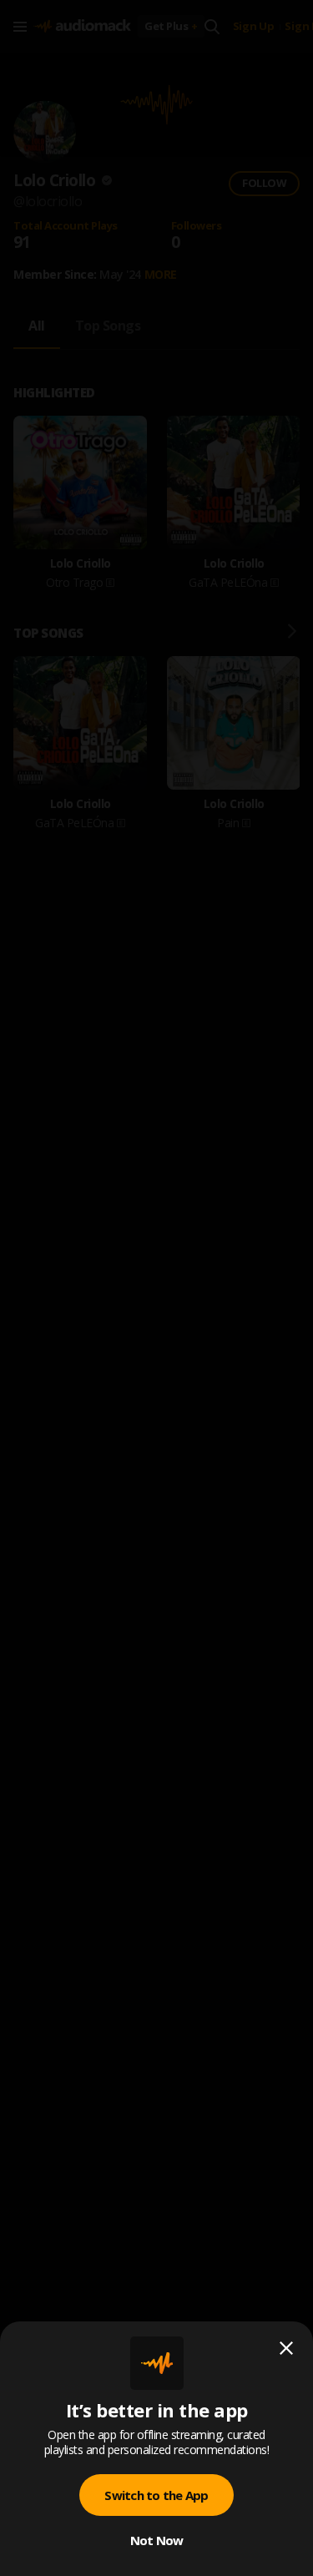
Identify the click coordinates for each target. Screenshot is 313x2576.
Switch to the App (156, 2495)
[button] (156, 1288)
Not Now (157, 2540)
